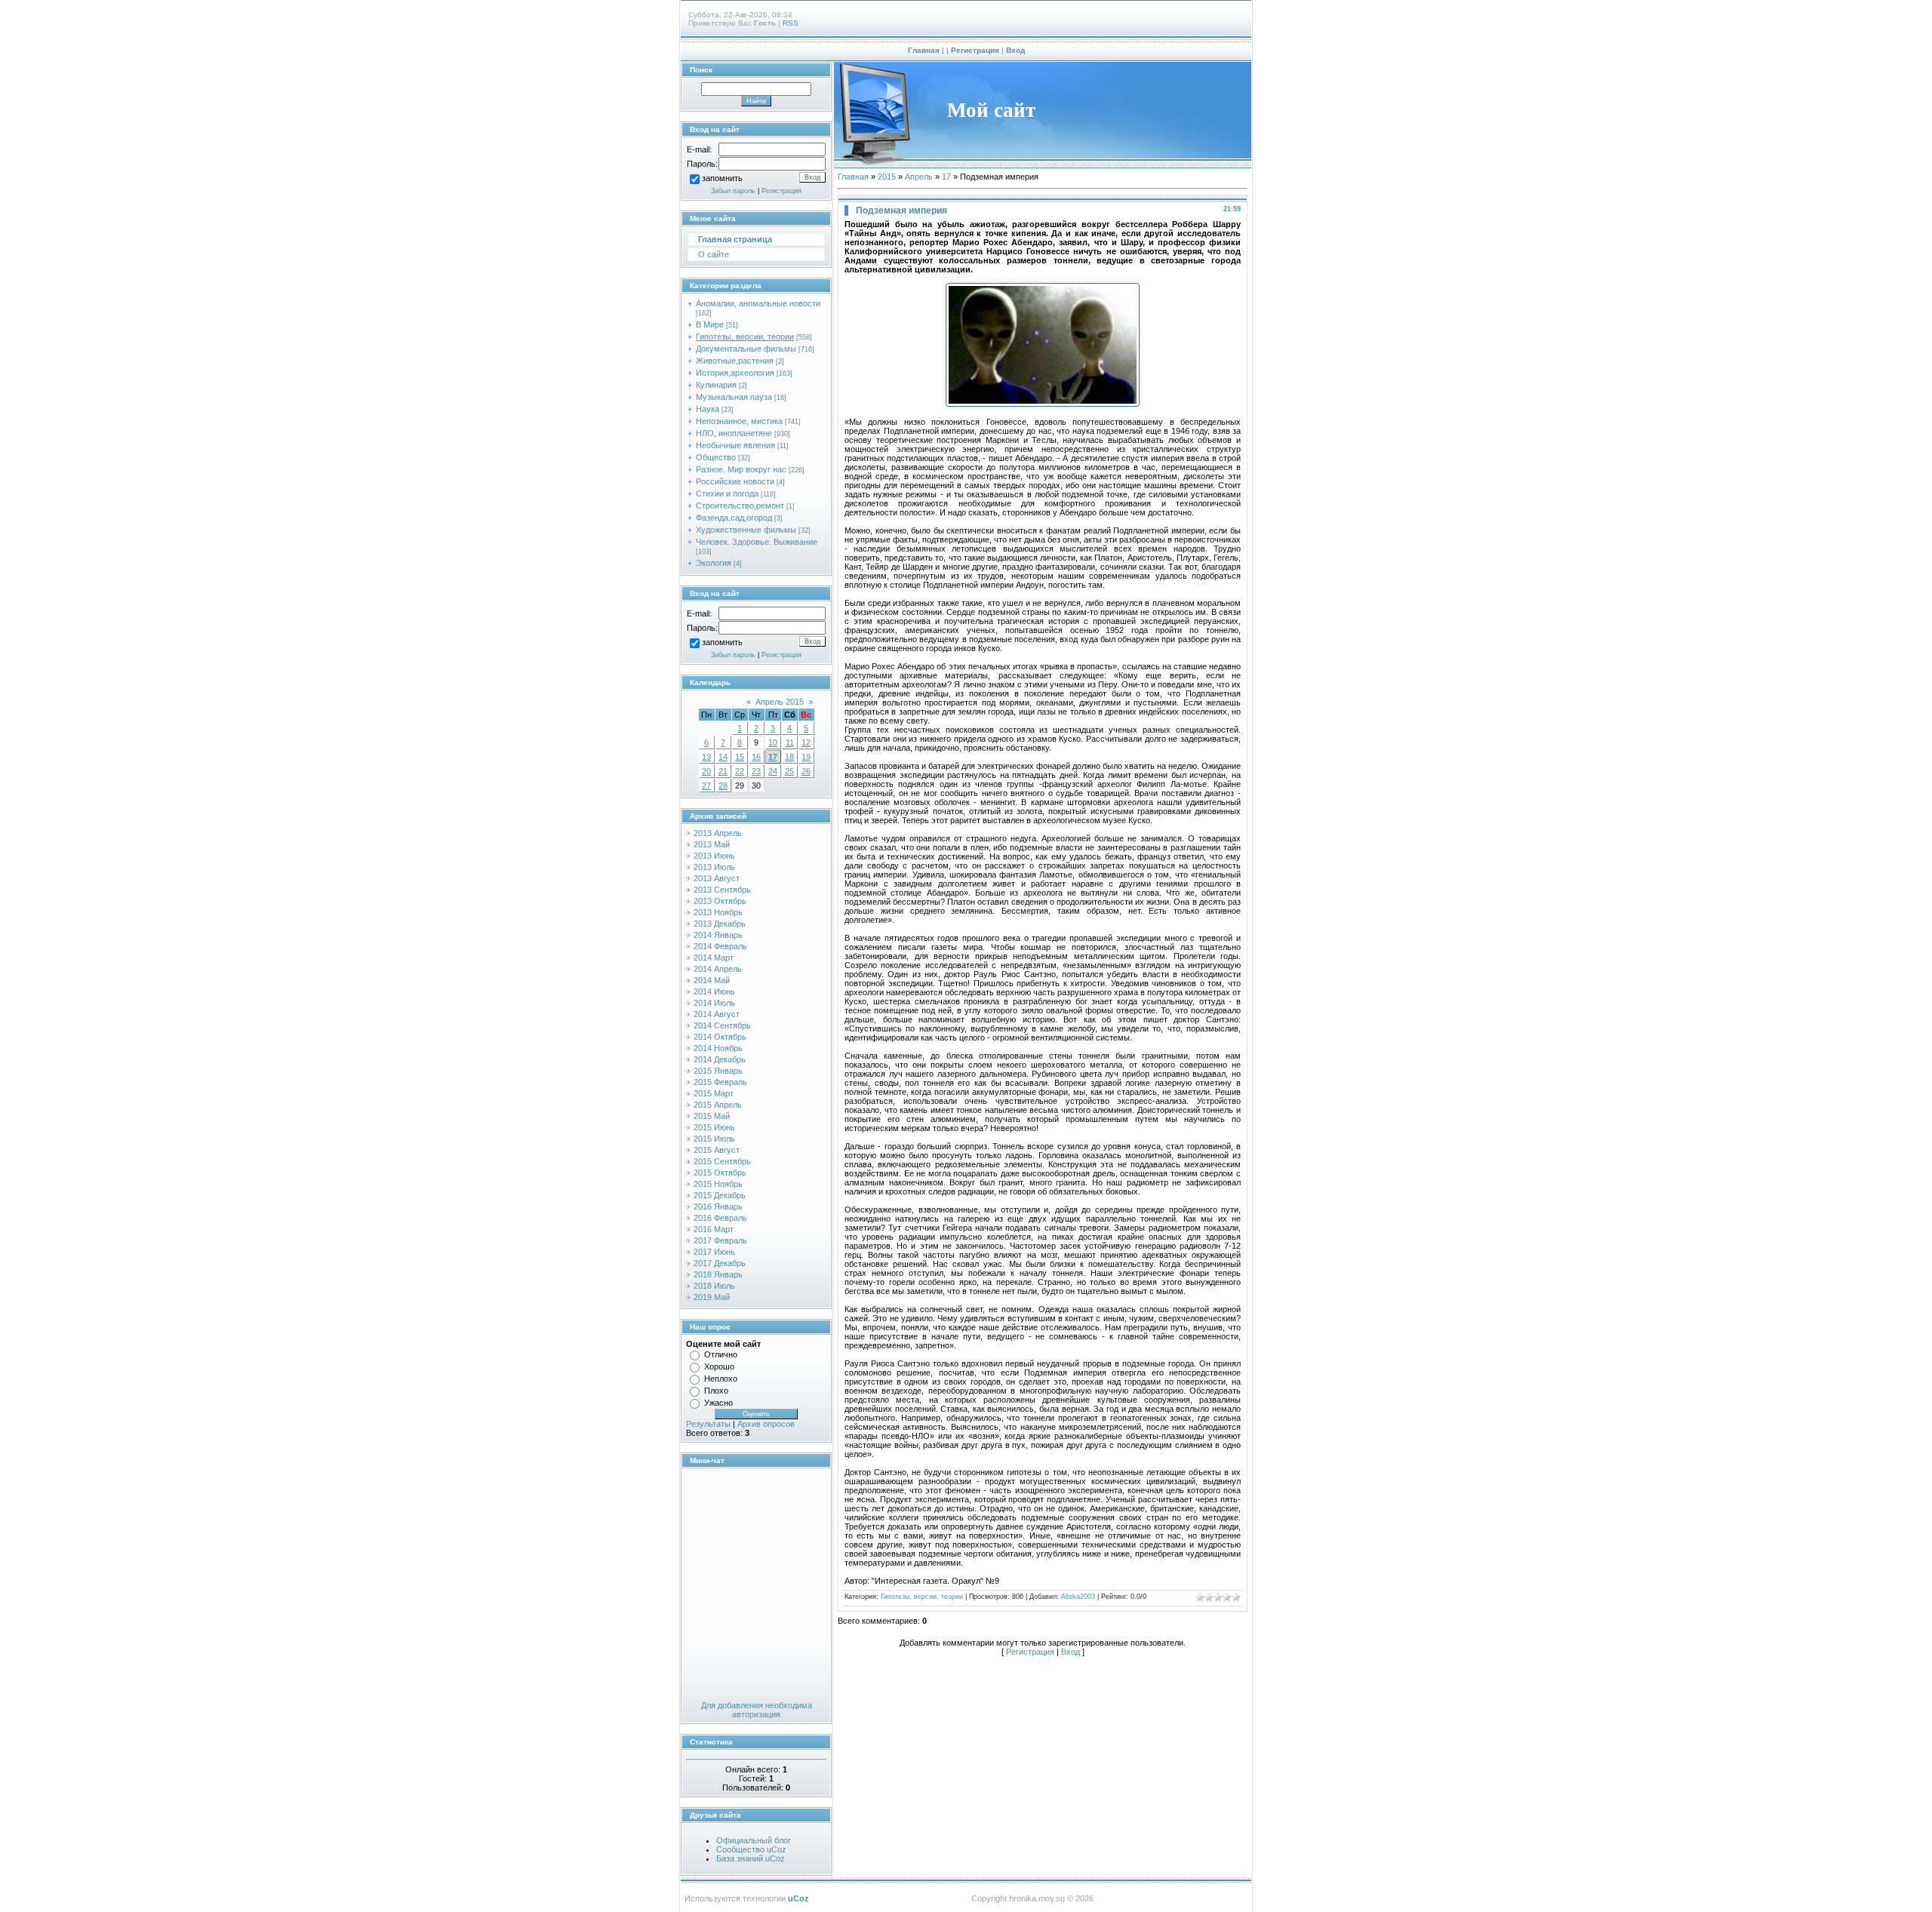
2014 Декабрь (720, 1059)
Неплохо (721, 1379)
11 (790, 742)
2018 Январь (718, 1274)
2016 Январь (718, 1207)
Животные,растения (735, 361)
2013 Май (712, 844)
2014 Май (712, 980)
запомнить (722, 179)
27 (706, 785)
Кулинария (716, 385)
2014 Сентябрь (722, 1025)
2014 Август (717, 1014)
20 (706, 771)
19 (806, 757)
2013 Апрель (718, 833)
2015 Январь (718, 1071)
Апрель (919, 177)
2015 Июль (714, 1139)
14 (723, 757)
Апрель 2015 (780, 702)
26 (806, 771)
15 (740, 757)
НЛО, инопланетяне (734, 433)
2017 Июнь (714, 1252)
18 (789, 757)
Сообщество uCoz (751, 1849)
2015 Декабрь (720, 1195)
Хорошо (719, 1366)
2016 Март (714, 1229)
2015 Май (712, 1116)
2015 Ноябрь (718, 1184)
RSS (791, 23)
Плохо (716, 1391)
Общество (716, 457)
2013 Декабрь (720, 924)
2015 (887, 177)
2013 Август (717, 878)
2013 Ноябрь (718, 912)
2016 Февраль (720, 1218)
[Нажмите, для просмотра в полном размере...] (1043, 404)
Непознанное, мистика (739, 421)
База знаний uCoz (751, 1858)
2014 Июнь (714, 991)
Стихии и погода (727, 493)
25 (789, 771)
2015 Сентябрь (722, 1161)
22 (740, 771)
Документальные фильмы (746, 349)
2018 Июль (714, 1286)
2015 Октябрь (720, 1173)
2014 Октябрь (720, 1037)
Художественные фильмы (746, 530)
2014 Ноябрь (718, 1048)
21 (723, 771)
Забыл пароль (733, 191)
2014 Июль (714, 1003)
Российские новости (735, 481)
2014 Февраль (720, 946)
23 (756, 771)
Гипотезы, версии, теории (745, 337)
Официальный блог (754, 1840)
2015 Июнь (714, 1127)
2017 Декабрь (720, 1263)
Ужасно (718, 1403)
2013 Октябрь (720, 901)
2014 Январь (718, 935)
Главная (924, 50)
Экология (714, 563)
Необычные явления (735, 445)
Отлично (721, 1354)
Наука (708, 409)
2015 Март (714, 1093)
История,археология (735, 373)
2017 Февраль (720, 1240)
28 (723, 785)
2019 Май (712, 1297)
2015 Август (717, 1150)
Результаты (708, 1424)
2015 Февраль (720, 1082)
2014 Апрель (718, 969)
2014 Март (714, 958)
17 (773, 757)
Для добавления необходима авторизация (757, 1710)
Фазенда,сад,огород (734, 518)
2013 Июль (714, 867)
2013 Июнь (714, 856)
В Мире (710, 324)
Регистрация (975, 50)
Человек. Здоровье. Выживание (757, 542)
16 (756, 757)
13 (706, 757)
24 (773, 771)
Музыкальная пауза (734, 397)
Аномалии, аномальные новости (758, 303)
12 (806, 742)
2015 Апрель (718, 1105)
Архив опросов (766, 1424)
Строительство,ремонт (740, 506)
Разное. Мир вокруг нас (741, 469)
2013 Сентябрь (722, 890)
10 (773, 742)
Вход (1015, 50)
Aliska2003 (1078, 1597)
